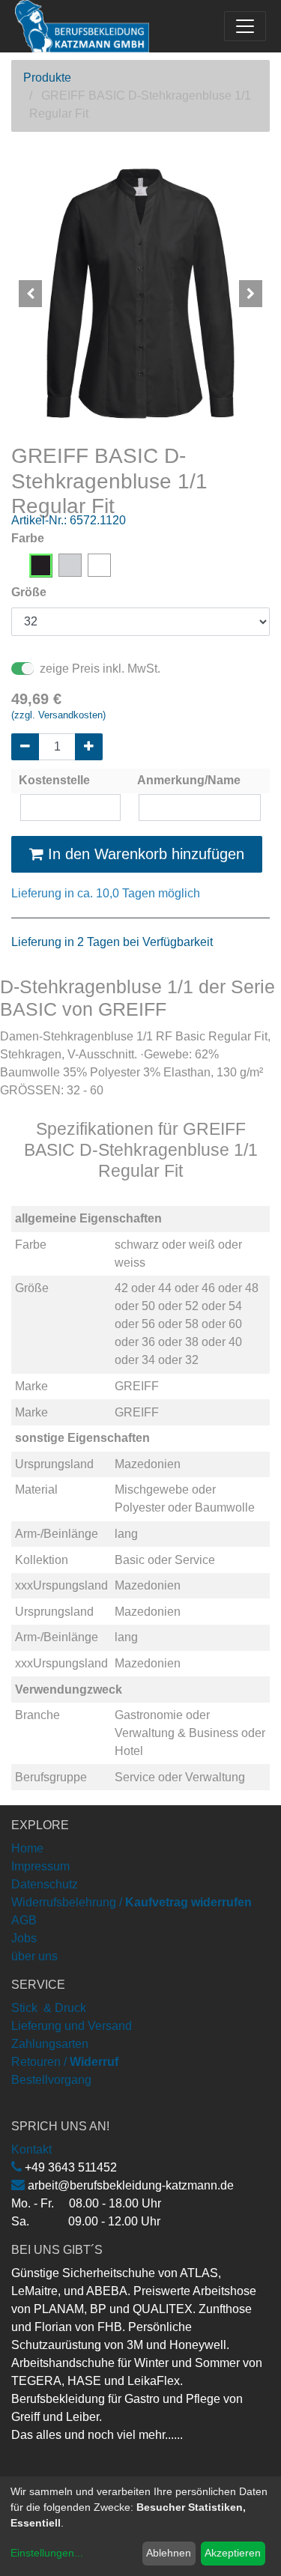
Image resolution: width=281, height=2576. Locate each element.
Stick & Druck (49, 2008)
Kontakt (31, 2149)
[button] (31, 294)
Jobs (24, 1938)
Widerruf (94, 2062)
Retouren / (39, 2062)
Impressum (40, 1866)
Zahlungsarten (50, 2044)
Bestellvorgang (51, 2080)
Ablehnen (169, 2553)
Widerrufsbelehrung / (132, 1902)
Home (27, 1848)
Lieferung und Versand (72, 2026)
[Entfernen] (25, 747)
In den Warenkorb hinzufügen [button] (144, 854)
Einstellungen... (47, 2553)
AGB (24, 1920)
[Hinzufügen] (89, 747)
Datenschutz (45, 1884)
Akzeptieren (233, 2553)
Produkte (47, 78)
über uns (34, 1956)
